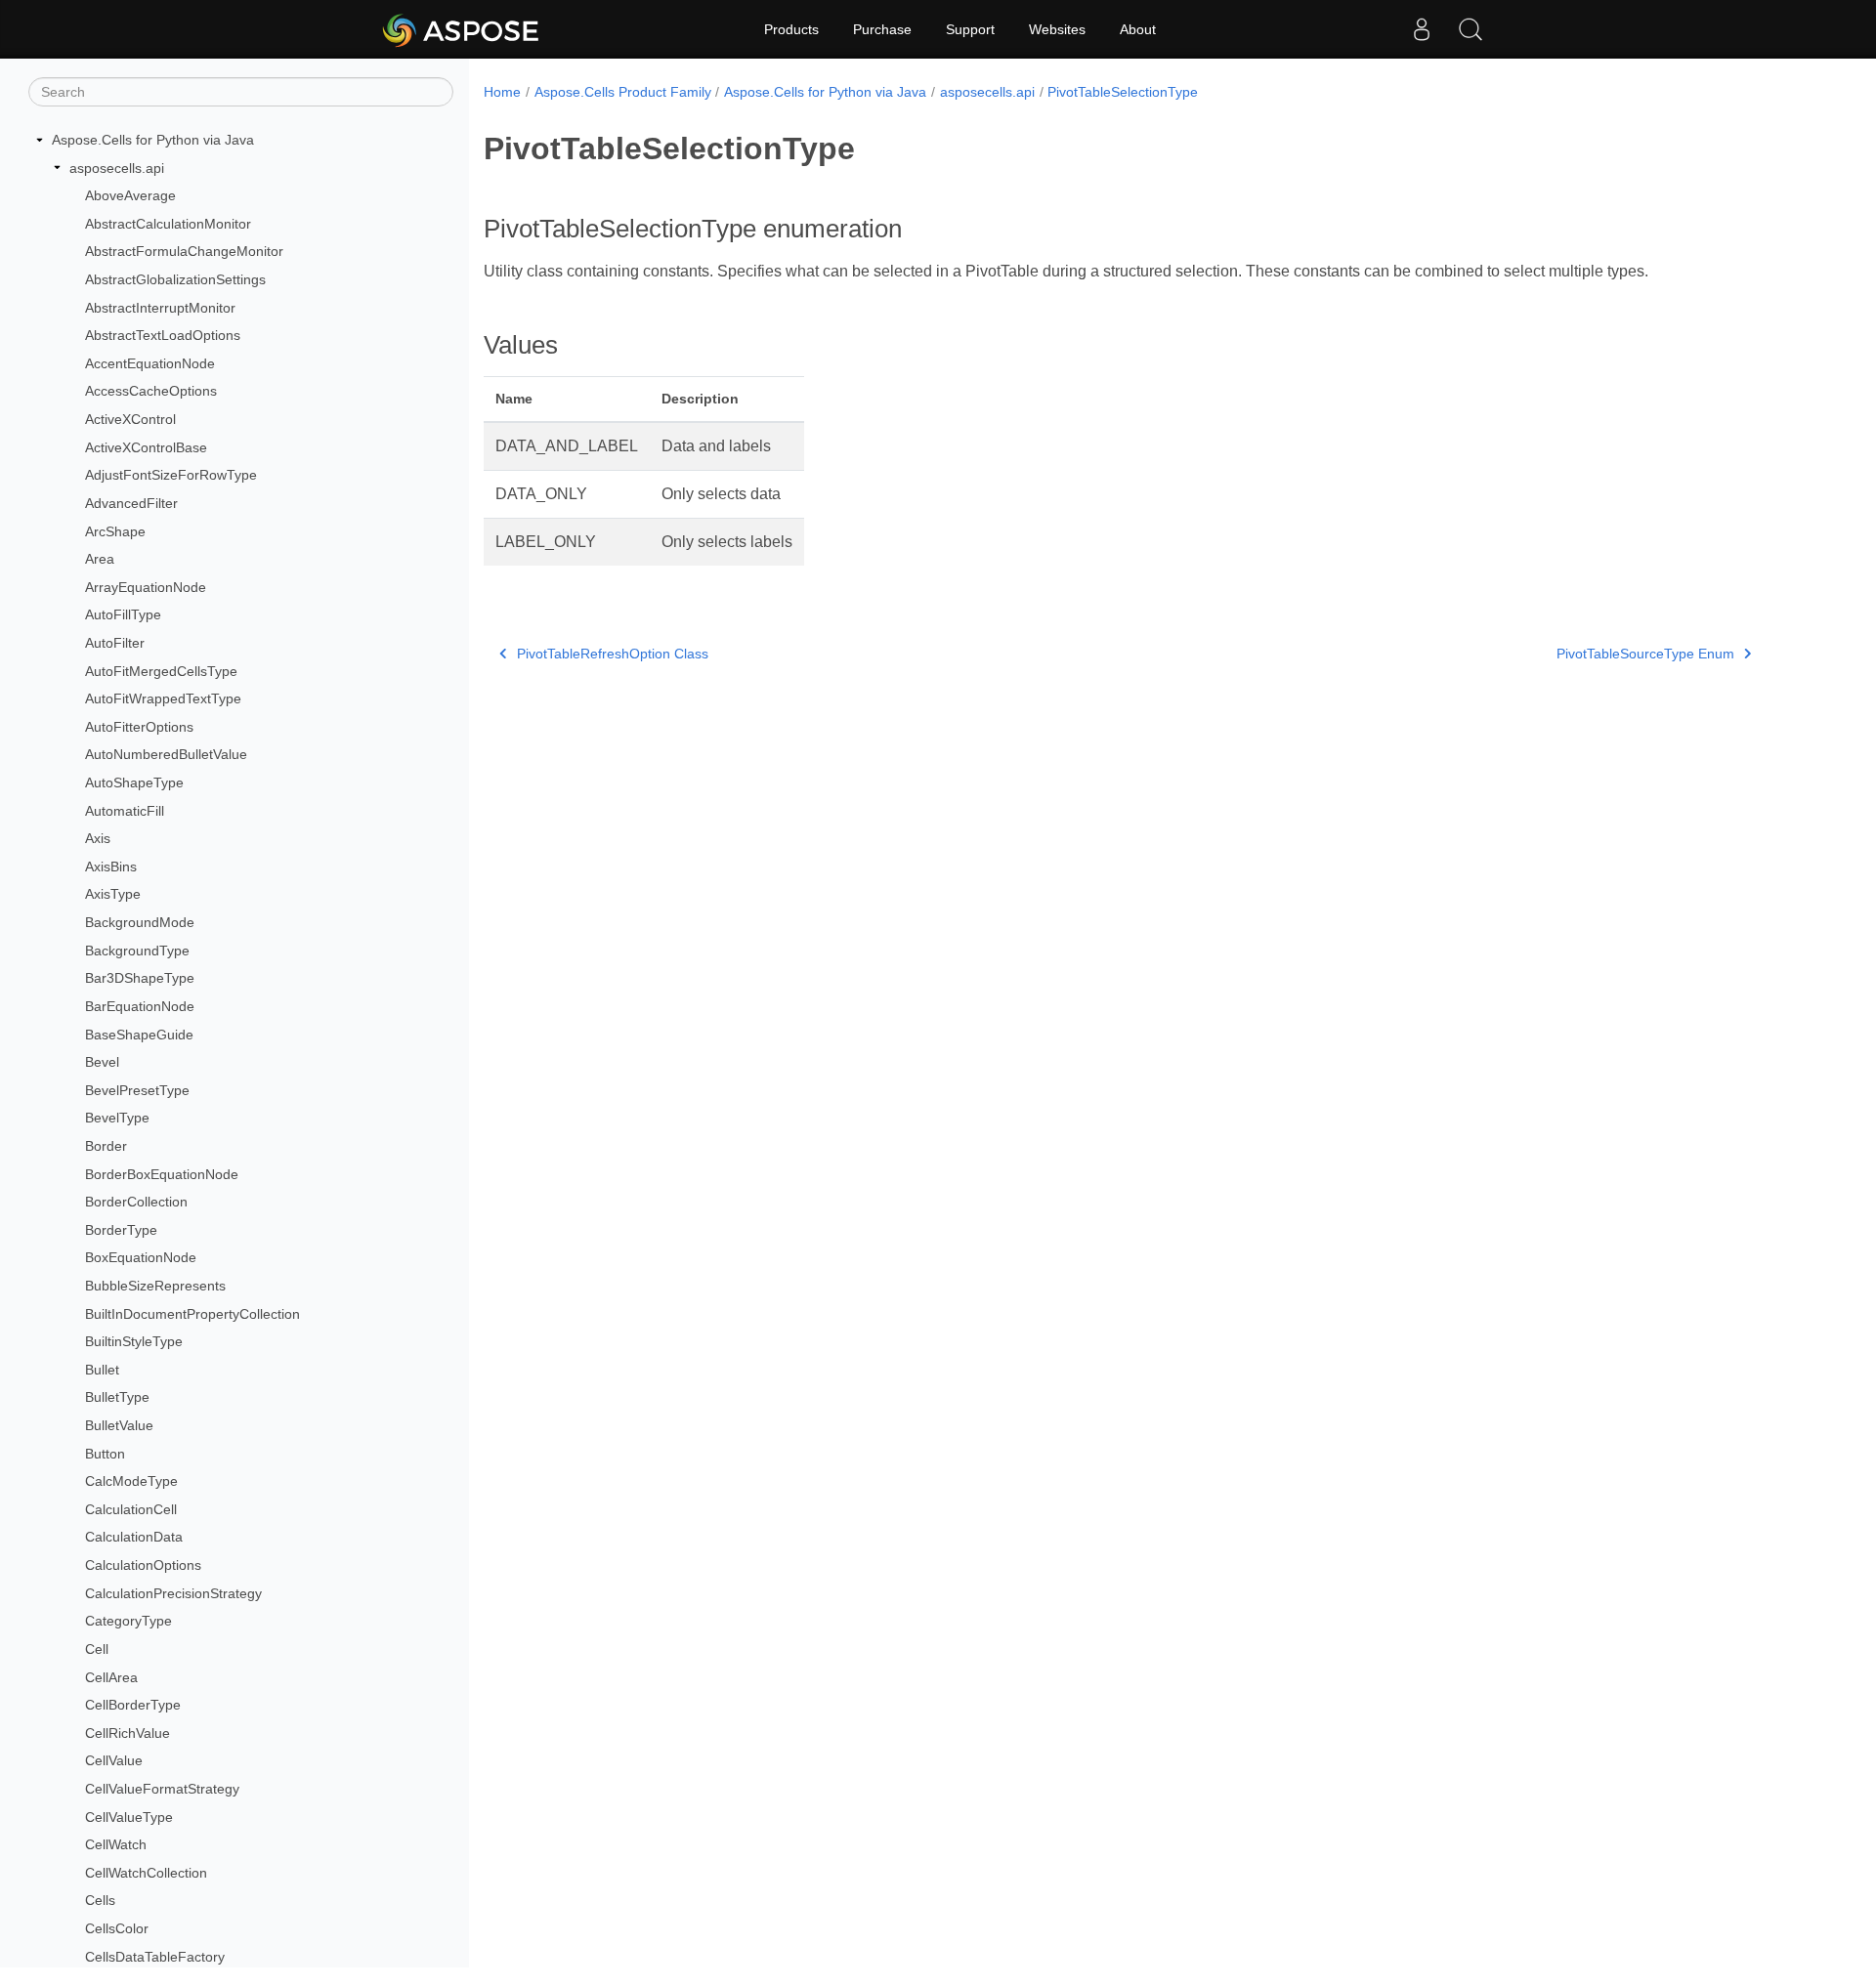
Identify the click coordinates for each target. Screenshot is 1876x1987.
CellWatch (116, 1844)
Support (970, 29)
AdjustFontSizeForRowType (171, 475)
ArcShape (115, 531)
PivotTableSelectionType (1123, 92)
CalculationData (134, 1537)
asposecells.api (117, 168)
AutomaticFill (125, 811)
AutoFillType (123, 614)
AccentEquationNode (150, 363)
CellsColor (117, 1928)
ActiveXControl (130, 419)
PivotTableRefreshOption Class (613, 654)
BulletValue (119, 1425)
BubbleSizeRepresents (155, 1286)
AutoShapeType (134, 782)
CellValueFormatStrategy (162, 1789)
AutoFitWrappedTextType (163, 698)
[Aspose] (462, 29)
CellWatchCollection (146, 1873)
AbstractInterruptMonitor (160, 308)
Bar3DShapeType (140, 978)
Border (106, 1146)
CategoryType (128, 1621)
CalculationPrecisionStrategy (173, 1593)
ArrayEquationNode (146, 587)
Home (502, 92)
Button (105, 1454)
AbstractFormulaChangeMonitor (184, 251)
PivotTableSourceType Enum (1645, 654)
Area (100, 559)
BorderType (121, 1230)
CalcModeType (131, 1481)
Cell (97, 1649)
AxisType (113, 894)
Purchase (882, 29)
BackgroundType (137, 951)
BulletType (117, 1397)
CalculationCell (131, 1509)
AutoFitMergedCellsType (161, 671)
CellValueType (129, 1817)
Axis (98, 838)
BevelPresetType (137, 1090)
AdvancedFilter (131, 503)
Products (791, 29)
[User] (1422, 29)
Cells (100, 1900)
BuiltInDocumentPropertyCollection (192, 1314)
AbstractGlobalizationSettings (175, 279)
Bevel (102, 1062)
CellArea (111, 1677)
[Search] (1471, 29)
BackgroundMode (140, 922)
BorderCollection (136, 1202)
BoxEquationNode (141, 1257)
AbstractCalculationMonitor (168, 224)
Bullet (102, 1370)
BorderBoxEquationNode (162, 1174)
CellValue (114, 1760)
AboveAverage (130, 195)
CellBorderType (133, 1705)
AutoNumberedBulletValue (166, 754)
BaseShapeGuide (139, 1035)
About (1138, 29)
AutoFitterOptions (139, 727)
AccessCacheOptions (151, 391)
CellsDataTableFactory (155, 1957)
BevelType (117, 1118)
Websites (1057, 29)
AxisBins (111, 867)
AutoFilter (115, 643)
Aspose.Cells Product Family (623, 92)
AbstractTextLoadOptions (163, 335)
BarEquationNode (140, 1006)
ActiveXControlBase (146, 447)
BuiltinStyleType (134, 1341)
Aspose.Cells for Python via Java (153, 140)
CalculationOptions (143, 1565)
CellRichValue (128, 1733)
